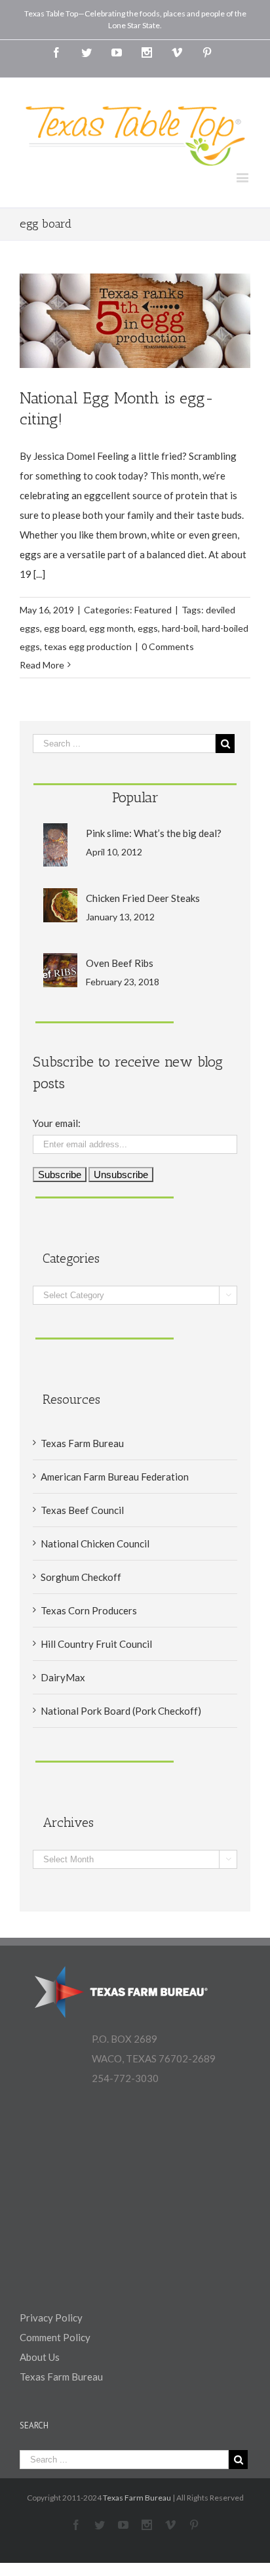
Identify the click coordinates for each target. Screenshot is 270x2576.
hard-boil (180, 628)
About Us (40, 2357)
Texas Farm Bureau (82, 1443)
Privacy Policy (51, 2318)
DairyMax (63, 1677)
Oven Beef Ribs (120, 963)
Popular (135, 797)
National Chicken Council (95, 1544)
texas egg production (88, 646)
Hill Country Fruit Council (96, 1644)
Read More (42, 665)
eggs (148, 628)
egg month (111, 628)
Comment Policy (55, 2337)
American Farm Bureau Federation (115, 1477)
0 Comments (168, 646)
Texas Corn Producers (89, 1610)
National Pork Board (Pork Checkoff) (121, 1711)
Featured (153, 610)
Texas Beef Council (82, 1510)
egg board (65, 628)
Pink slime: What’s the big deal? (154, 833)
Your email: (57, 1123)
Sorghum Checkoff (81, 1577)
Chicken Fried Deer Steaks (143, 898)
